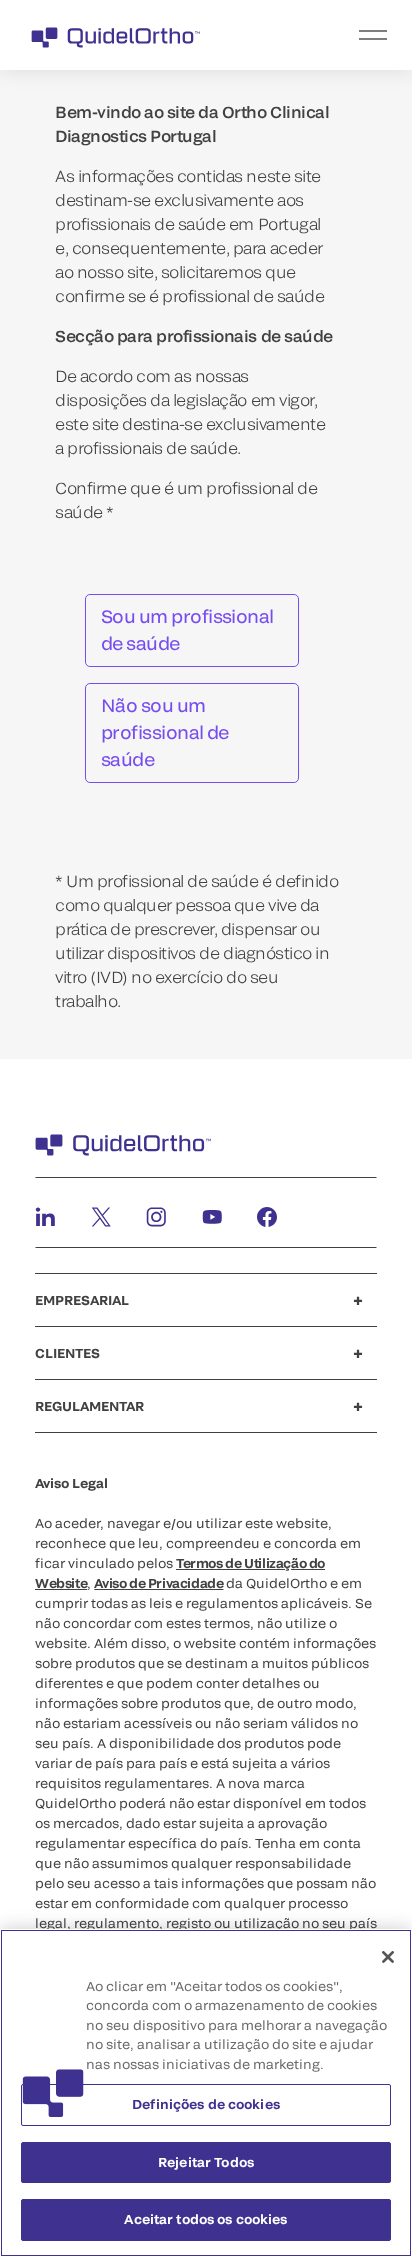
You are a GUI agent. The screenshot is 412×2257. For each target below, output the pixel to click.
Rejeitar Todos (206, 2162)
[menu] (329, 35)
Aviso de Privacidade (158, 1583)
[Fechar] (388, 1957)
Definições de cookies (206, 2104)
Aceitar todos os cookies (205, 2219)
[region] (206, 2093)
